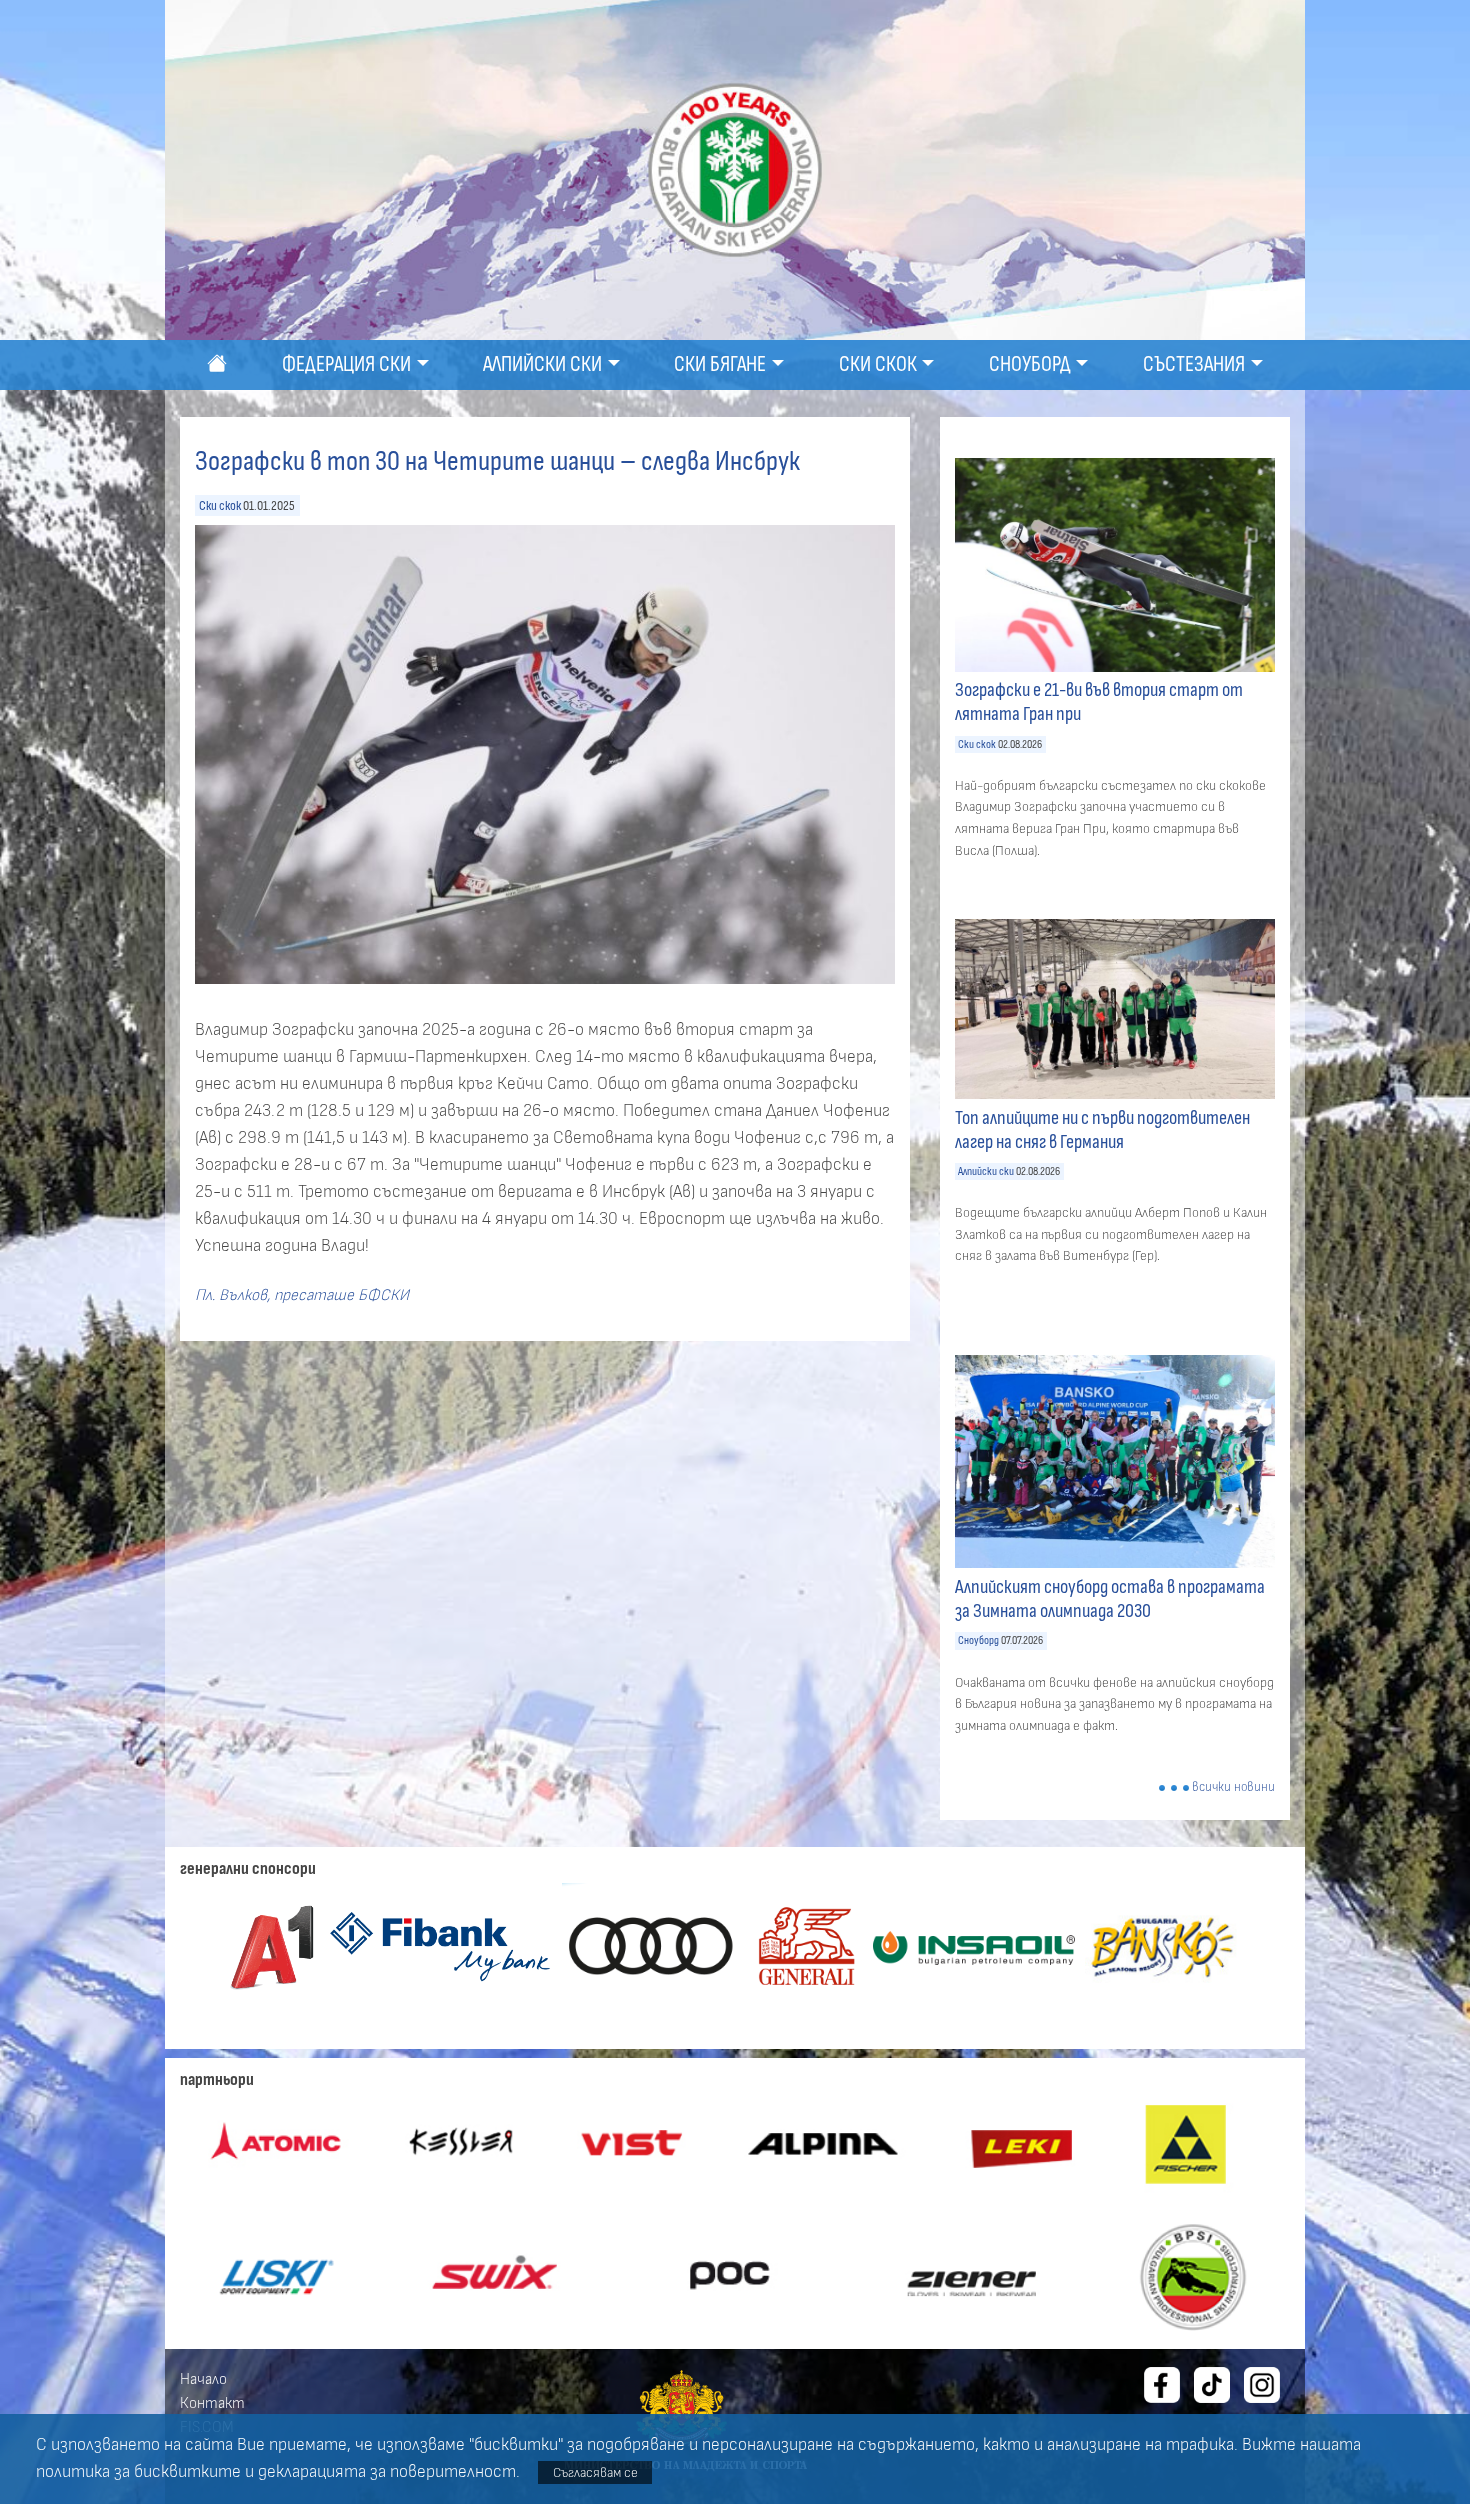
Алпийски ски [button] (542, 364)
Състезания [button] (1194, 364)
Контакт (212, 2403)
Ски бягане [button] (720, 364)
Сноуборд (978, 1640)
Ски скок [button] (878, 364)
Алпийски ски (986, 1171)
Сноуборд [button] (1030, 364)
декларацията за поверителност (387, 2472)
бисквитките (187, 2472)
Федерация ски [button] (346, 364)
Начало (203, 2379)
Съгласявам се (595, 2472)
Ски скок (220, 505)
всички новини (1233, 1787)
